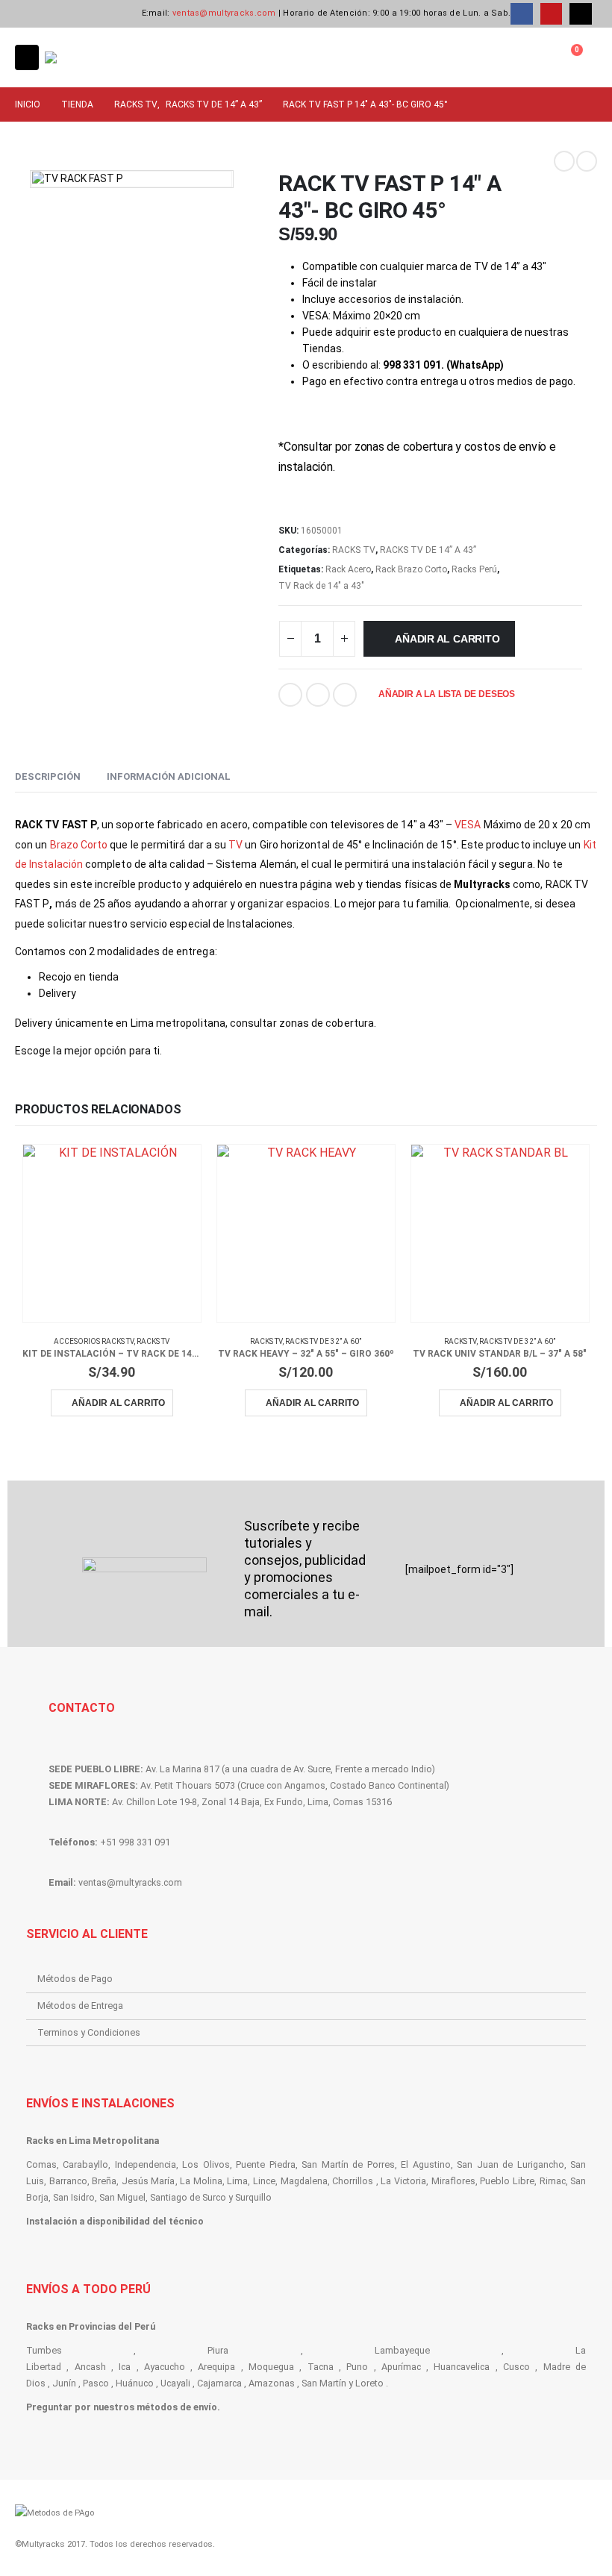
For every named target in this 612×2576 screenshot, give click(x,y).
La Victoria (403, 2181)
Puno (357, 2367)
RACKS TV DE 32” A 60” (323, 1341)
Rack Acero (348, 569)
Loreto (369, 2383)
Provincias (92, 2326)
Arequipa (216, 2367)
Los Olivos (206, 2164)
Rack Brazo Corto (411, 569)
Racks (41, 2141)
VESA (468, 825)
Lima (237, 2181)
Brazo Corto (79, 845)
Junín (64, 2383)
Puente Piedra (265, 2164)
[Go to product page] (112, 1234)
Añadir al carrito (447, 639)
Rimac (553, 2181)
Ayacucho (165, 2367)
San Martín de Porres (348, 2164)
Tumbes (44, 2350)
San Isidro (74, 2197)
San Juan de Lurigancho (510, 2164)
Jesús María (149, 2181)
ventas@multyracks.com (224, 13)
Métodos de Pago (75, 1979)
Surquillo (253, 2197)
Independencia (146, 2164)
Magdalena (304, 2181)
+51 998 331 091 (135, 1842)
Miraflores (453, 2181)
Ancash (90, 2367)
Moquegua (271, 2367)
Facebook (290, 695)
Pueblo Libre (507, 2181)
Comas (41, 2164)
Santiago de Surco (188, 2197)
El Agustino (425, 2164)
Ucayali (175, 2383)
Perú (145, 2326)
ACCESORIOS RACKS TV (94, 1341)
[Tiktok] (580, 14)
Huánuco (135, 2383)
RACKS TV (354, 550)
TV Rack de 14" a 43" (321, 586)
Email (318, 695)
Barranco (68, 2181)
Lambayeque (402, 2350)
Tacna (321, 2367)
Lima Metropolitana (114, 2141)
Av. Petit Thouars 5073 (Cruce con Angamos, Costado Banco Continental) (295, 1785)
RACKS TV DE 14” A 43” (428, 550)
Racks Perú (474, 569)
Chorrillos (353, 2181)
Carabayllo (85, 2164)
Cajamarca (219, 2383)
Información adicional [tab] (169, 776)
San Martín (324, 2383)
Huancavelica (462, 2367)
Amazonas (272, 2383)
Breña (104, 2181)
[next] (587, 161)
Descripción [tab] (48, 776)
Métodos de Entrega (80, 2006)
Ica (125, 2367)
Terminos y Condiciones (89, 2032)
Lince (264, 2181)
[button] (27, 57)
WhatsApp (345, 695)
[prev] (564, 161)
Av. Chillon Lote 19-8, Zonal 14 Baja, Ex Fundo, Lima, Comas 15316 (252, 1802)
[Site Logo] (86, 57)
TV (235, 845)
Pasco (96, 2383)
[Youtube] (551, 14)
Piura (218, 2350)
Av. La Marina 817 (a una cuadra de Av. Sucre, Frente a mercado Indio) (290, 1769)
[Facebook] (521, 14)
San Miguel (122, 2197)
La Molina (201, 2181)
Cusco (516, 2367)
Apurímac (401, 2367)
